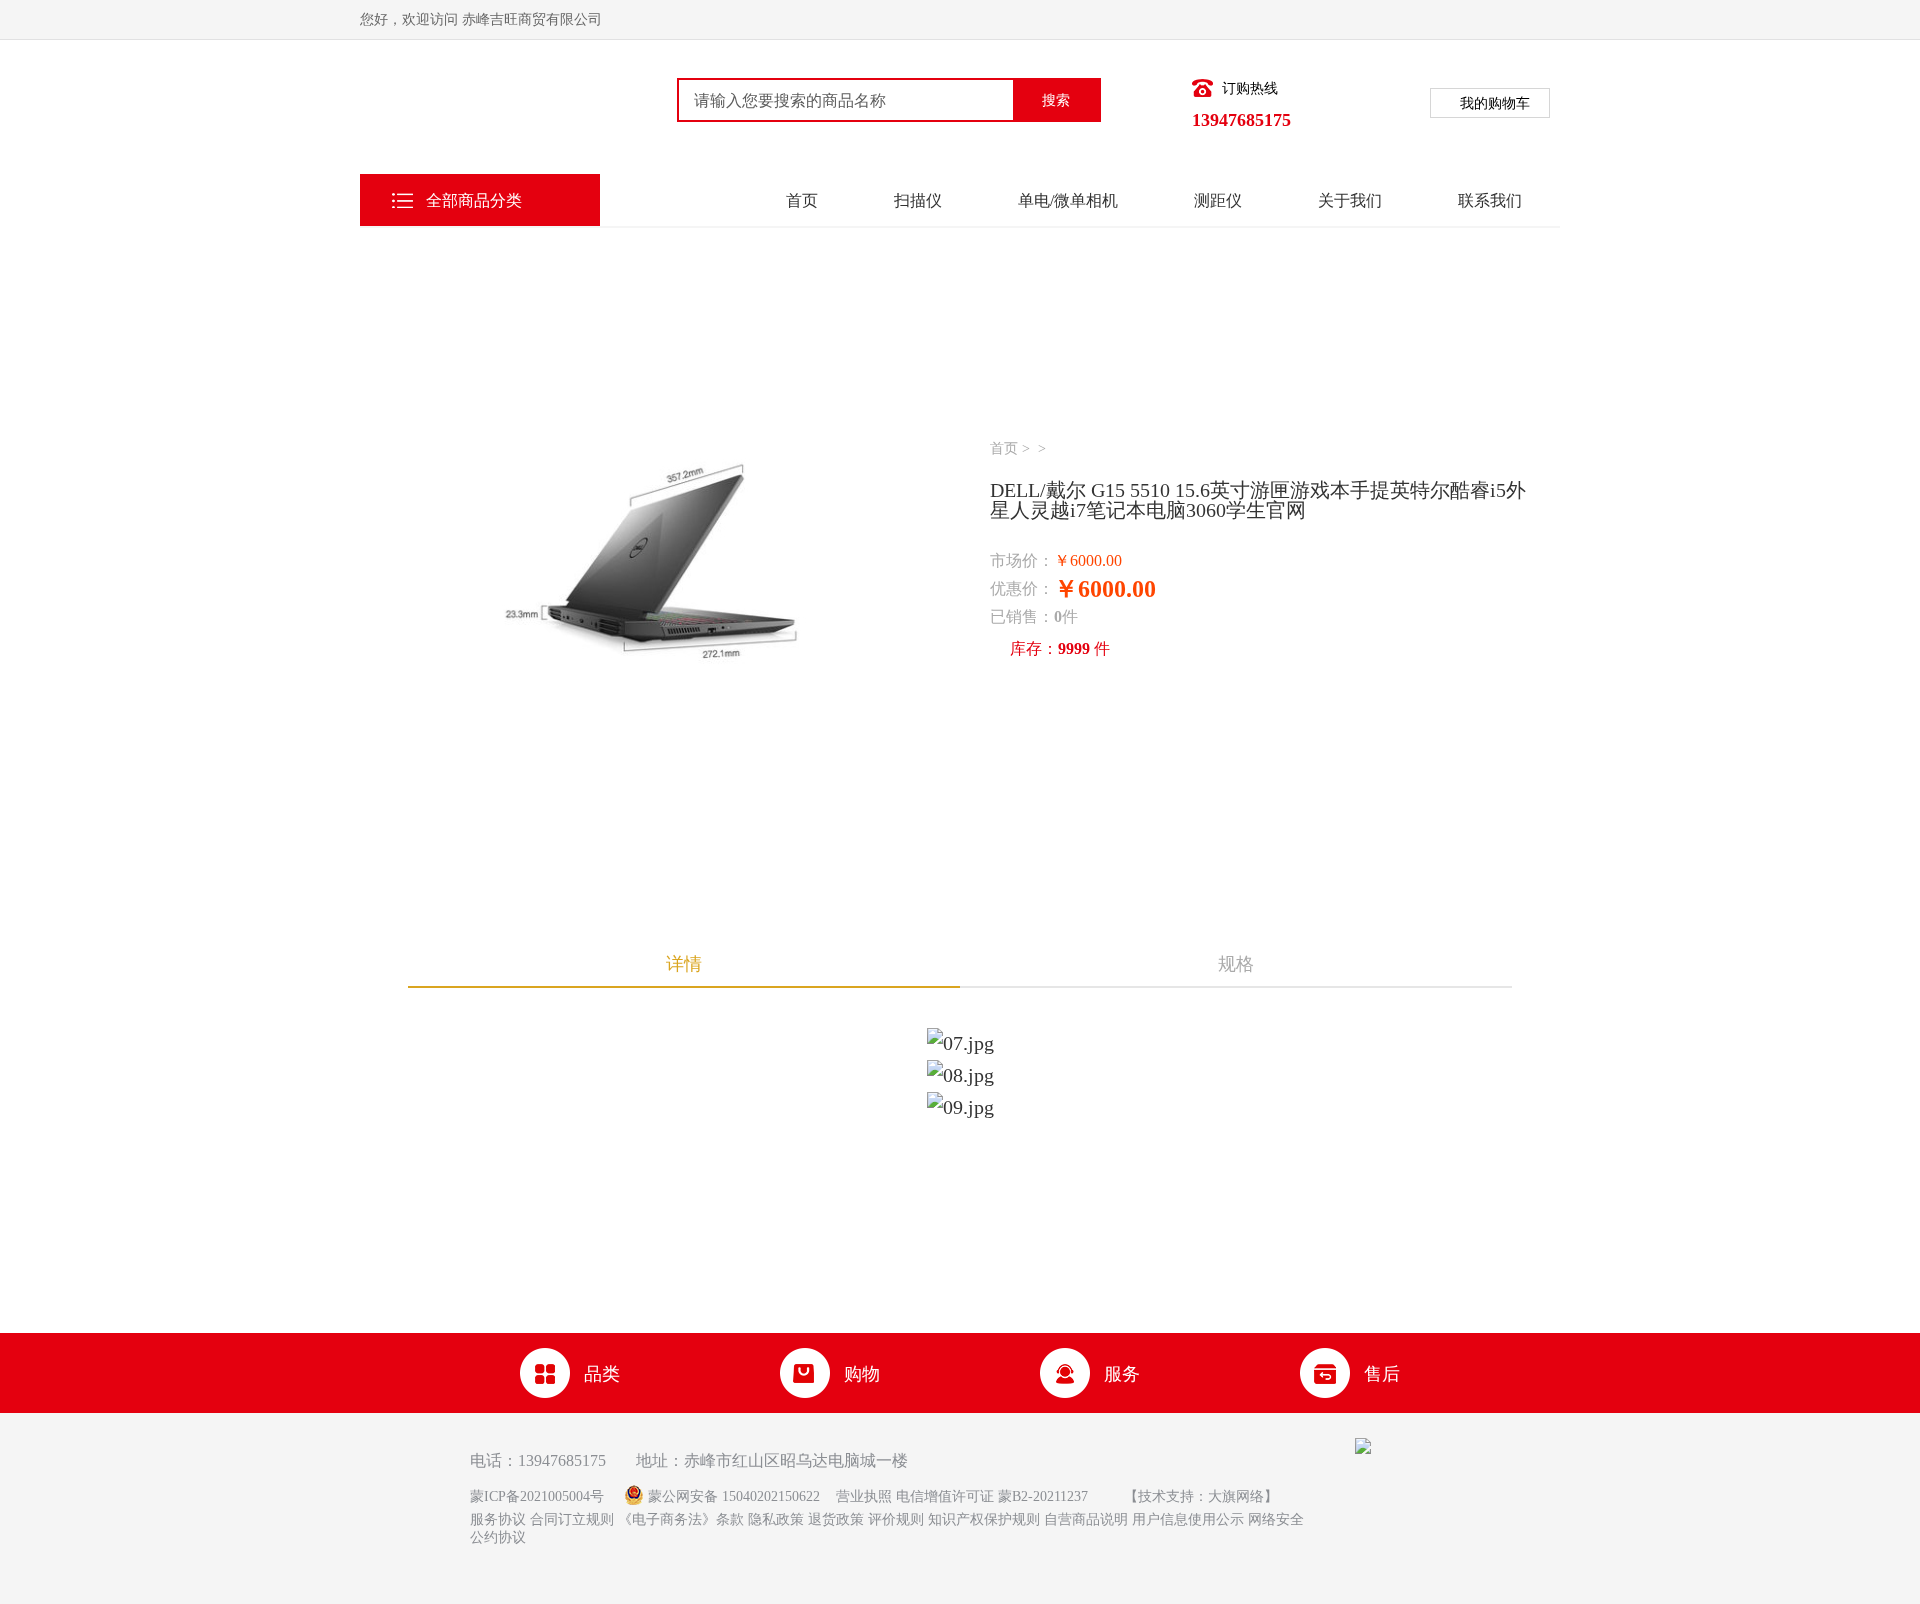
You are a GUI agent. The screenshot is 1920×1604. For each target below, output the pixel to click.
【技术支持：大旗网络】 (1201, 1496)
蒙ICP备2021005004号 (537, 1496)
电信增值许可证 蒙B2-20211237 (994, 1496)
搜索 (1056, 100)
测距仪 (1218, 200)
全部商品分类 (474, 200)
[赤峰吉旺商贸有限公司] (465, 113)
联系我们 (1490, 200)
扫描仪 (918, 200)
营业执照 (864, 1496)
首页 (802, 200)
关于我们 (1350, 200)
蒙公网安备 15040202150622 (734, 1496)
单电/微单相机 (1068, 200)
